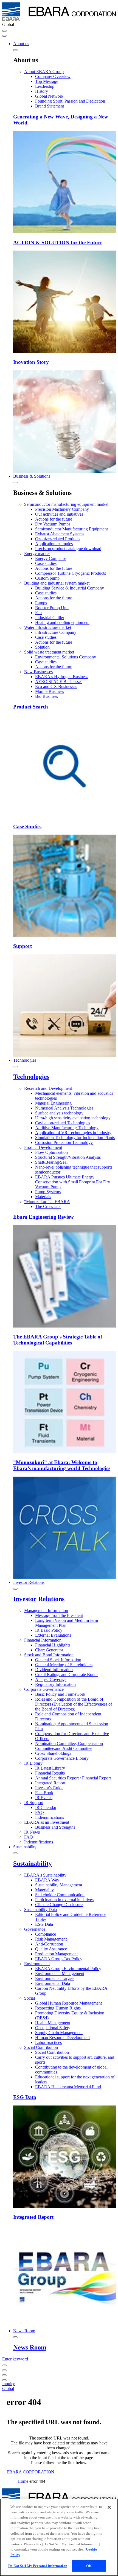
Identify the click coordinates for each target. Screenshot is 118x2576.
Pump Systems (48, 1192)
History (42, 91)
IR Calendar (46, 1807)
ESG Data (44, 1924)
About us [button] (21, 44)
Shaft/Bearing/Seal (51, 1162)
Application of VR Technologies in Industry (73, 1133)
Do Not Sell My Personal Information (38, 2566)
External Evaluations (53, 1635)
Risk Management (51, 1939)
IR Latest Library (50, 1768)
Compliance (46, 1934)
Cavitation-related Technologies (63, 1123)
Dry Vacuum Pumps (53, 524)
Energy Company (50, 558)
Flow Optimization (51, 1152)
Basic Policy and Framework (60, 1694)
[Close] (109, 2507)
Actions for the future (54, 519)
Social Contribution (41, 2047)
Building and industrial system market (57, 583)
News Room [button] (24, 2331)
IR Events (44, 1798)
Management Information (46, 1611)
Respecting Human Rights (58, 2008)
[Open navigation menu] (4, 31)
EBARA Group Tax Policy (59, 1959)
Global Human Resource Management (68, 2003)
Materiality (44, 1890)
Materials (43, 1197)
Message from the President (59, 1615)
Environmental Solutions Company (66, 657)
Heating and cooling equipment (62, 622)
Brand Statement (50, 106)
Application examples (54, 544)
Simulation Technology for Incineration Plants (75, 1138)
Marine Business (50, 691)
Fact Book (44, 1793)
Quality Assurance (51, 1949)
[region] (59, 2537)
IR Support (34, 1803)
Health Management (53, 2023)
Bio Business (47, 696)
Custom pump (47, 578)
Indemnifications (50, 1817)
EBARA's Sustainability (45, 1875)
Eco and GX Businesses (56, 686)
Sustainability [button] (25, 1847)
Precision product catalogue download (68, 549)
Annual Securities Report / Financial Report (73, 1778)
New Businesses (38, 672)
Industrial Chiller (50, 618)
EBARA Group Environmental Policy (68, 1969)
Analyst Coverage (51, 1679)
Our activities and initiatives (59, 514)
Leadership (45, 86)
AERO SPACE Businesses (59, 682)
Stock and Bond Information (49, 1655)
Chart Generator (49, 1650)
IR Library (33, 1763)
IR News (32, 1832)
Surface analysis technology (59, 1113)
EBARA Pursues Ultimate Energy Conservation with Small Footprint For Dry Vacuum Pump (73, 1182)
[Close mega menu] (15, 50)
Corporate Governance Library (62, 1758)
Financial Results (50, 1773)
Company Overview (53, 76)
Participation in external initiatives (64, 1900)
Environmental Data (53, 1983)
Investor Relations (39, 1599)
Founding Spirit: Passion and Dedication (70, 101)
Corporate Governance (44, 1689)
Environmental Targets (55, 1978)
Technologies (31, 1077)
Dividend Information (54, 1670)
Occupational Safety (53, 2028)
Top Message (47, 81)
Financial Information (43, 1640)
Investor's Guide (49, 1788)
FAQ (40, 1812)
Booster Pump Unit (52, 608)
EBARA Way (47, 1880)
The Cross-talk (48, 1206)
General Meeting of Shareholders (64, 1665)
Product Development (43, 1147)
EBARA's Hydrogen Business (62, 677)
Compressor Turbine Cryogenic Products (71, 573)
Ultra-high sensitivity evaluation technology (73, 1118)
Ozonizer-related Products (58, 539)
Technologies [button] (25, 1060)
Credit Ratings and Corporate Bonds (67, 1675)
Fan (38, 613)
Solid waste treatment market (49, 652)
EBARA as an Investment (47, 1822)
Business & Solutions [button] (32, 476)
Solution (42, 647)
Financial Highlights (53, 1645)
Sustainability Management (59, 1885)
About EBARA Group (44, 72)
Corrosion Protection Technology (64, 1142)
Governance (35, 1929)
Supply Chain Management (59, 2033)
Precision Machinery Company (62, 509)
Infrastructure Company (56, 632)
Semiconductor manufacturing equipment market (66, 504)
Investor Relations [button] (29, 1582)
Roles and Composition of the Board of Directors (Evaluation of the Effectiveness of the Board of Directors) (74, 1704)
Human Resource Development (62, 2038)
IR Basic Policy (49, 1630)
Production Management (56, 1954)
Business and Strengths (55, 1827)
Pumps (41, 603)
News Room (30, 2347)
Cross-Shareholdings (53, 1753)
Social (29, 1998)
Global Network (49, 96)
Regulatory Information (55, 1684)
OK (89, 2566)
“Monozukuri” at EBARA (47, 1202)
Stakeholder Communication (60, 1895)
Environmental (37, 1964)
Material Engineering (53, 1103)
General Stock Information (58, 1660)
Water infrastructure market (48, 627)
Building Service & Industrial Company (70, 588)
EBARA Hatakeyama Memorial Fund (68, 2087)
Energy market (37, 554)
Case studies (46, 563)
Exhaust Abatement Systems (60, 534)
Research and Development (48, 1088)
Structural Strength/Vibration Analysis (68, 1157)
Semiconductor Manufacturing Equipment (71, 529)
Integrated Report (50, 1783)
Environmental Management (60, 1974)
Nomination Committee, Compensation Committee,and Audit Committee (69, 1746)
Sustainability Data (40, 1910)
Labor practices (48, 2042)
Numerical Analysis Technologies (64, 1108)
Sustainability (33, 1863)
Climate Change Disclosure (59, 1905)
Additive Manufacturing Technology (67, 1128)
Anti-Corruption (49, 1944)
